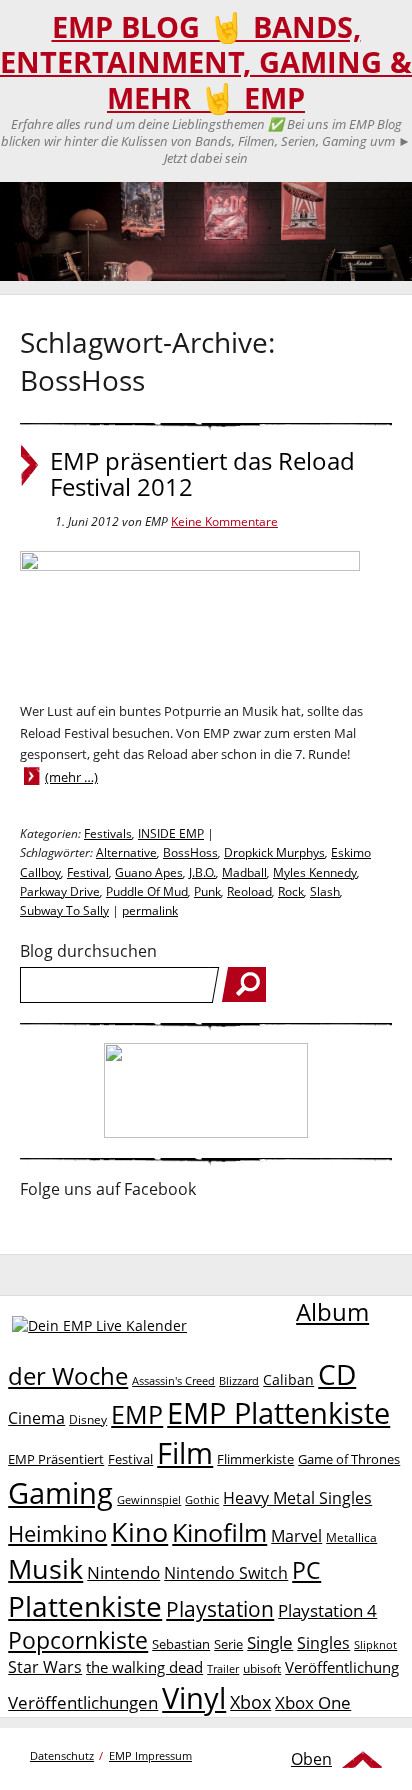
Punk (207, 891)
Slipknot (375, 1644)
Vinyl (194, 1697)
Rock (291, 891)
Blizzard (239, 1381)
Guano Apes (149, 872)
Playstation (220, 1609)
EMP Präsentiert (56, 1459)
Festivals (108, 833)
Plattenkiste (85, 1606)
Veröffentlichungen (83, 1702)
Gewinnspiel (149, 1499)
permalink (150, 910)
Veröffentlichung (342, 1667)
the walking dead (144, 1667)
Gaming (60, 1493)
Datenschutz (62, 1755)
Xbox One (313, 1702)
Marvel (296, 1535)
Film (185, 1453)
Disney (88, 1419)
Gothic (202, 1499)
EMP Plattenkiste (278, 1413)
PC (306, 1570)
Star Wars (45, 1667)
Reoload (249, 891)
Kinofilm (219, 1532)
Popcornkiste (78, 1640)
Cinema (36, 1418)
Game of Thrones (349, 1459)
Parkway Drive (60, 891)
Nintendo (123, 1572)
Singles (323, 1642)
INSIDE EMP (171, 833)
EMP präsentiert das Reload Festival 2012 (202, 474)
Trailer (223, 1668)
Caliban (288, 1379)
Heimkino (57, 1533)
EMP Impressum (150, 1755)
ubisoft (262, 1668)
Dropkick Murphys (274, 852)
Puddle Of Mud (147, 891)
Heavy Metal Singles (297, 1497)
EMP (137, 1414)
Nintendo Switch (226, 1573)
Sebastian (181, 1644)
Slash (325, 891)
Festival (88, 872)
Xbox (250, 1702)
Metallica (351, 1537)
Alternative (126, 852)
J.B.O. (202, 872)
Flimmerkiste (255, 1459)
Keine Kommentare (224, 521)
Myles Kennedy (315, 872)
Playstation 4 (327, 1610)
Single (270, 1642)
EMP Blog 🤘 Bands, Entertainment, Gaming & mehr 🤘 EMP (206, 62)
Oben (311, 1759)
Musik (45, 1568)
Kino (139, 1531)
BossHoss (190, 852)
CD (337, 1374)
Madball (244, 872)
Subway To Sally (64, 910)
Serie (228, 1644)
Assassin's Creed (173, 1381)
